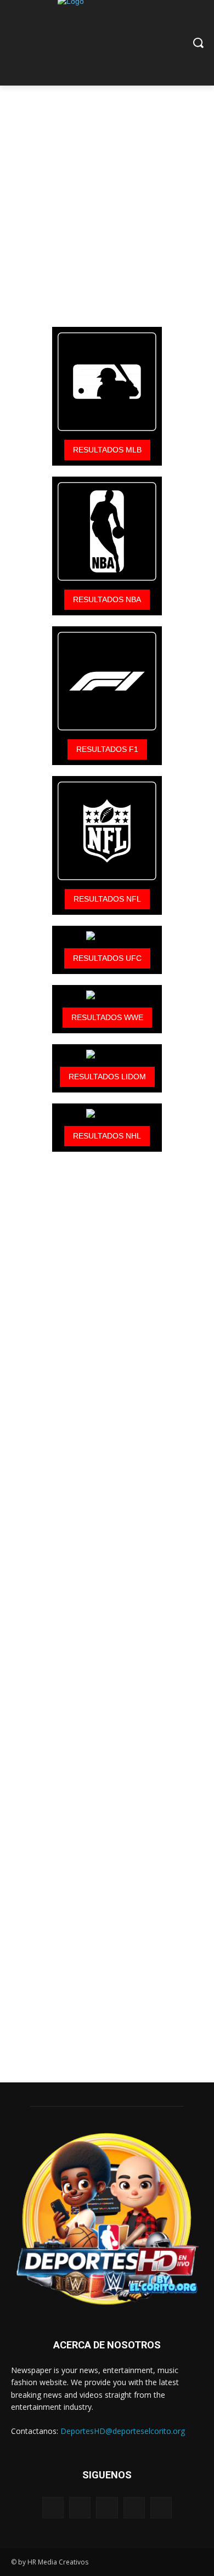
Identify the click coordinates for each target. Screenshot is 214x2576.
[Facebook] (80, 2508)
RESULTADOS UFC (107, 958)
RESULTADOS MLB (107, 450)
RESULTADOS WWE (107, 1017)
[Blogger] (53, 2508)
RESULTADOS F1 (107, 749)
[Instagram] (134, 2508)
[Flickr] (107, 2508)
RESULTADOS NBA (107, 599)
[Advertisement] (107, 193)
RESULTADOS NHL (107, 1136)
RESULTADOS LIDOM (107, 1077)
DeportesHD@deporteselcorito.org (123, 2431)
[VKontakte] (161, 2508)
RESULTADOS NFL (107, 899)
